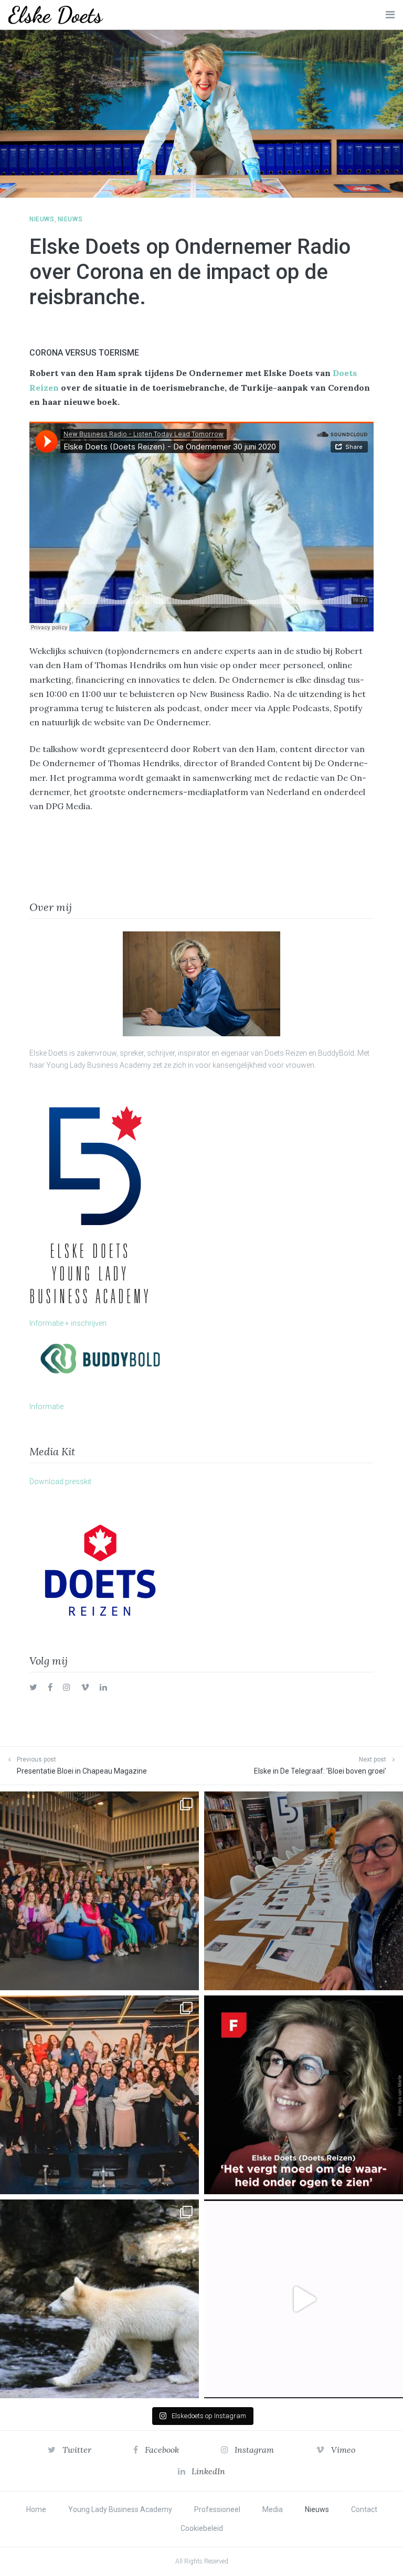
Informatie (46, 1407)
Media (273, 2509)
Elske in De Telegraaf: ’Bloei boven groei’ (320, 1771)
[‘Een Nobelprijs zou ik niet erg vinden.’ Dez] (99, 2095)
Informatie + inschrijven (68, 1323)
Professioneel (217, 2509)
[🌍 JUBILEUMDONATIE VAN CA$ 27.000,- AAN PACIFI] (99, 2299)
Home (36, 2509)
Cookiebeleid (202, 2528)
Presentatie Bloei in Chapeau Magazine (82, 1771)
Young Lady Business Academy (120, 2509)
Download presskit (60, 1482)
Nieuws (42, 219)
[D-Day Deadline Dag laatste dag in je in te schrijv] (304, 2299)
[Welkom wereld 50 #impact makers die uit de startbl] (304, 1891)
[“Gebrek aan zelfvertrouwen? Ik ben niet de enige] (99, 1891)
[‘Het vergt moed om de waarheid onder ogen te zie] (304, 2095)
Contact (364, 2509)
